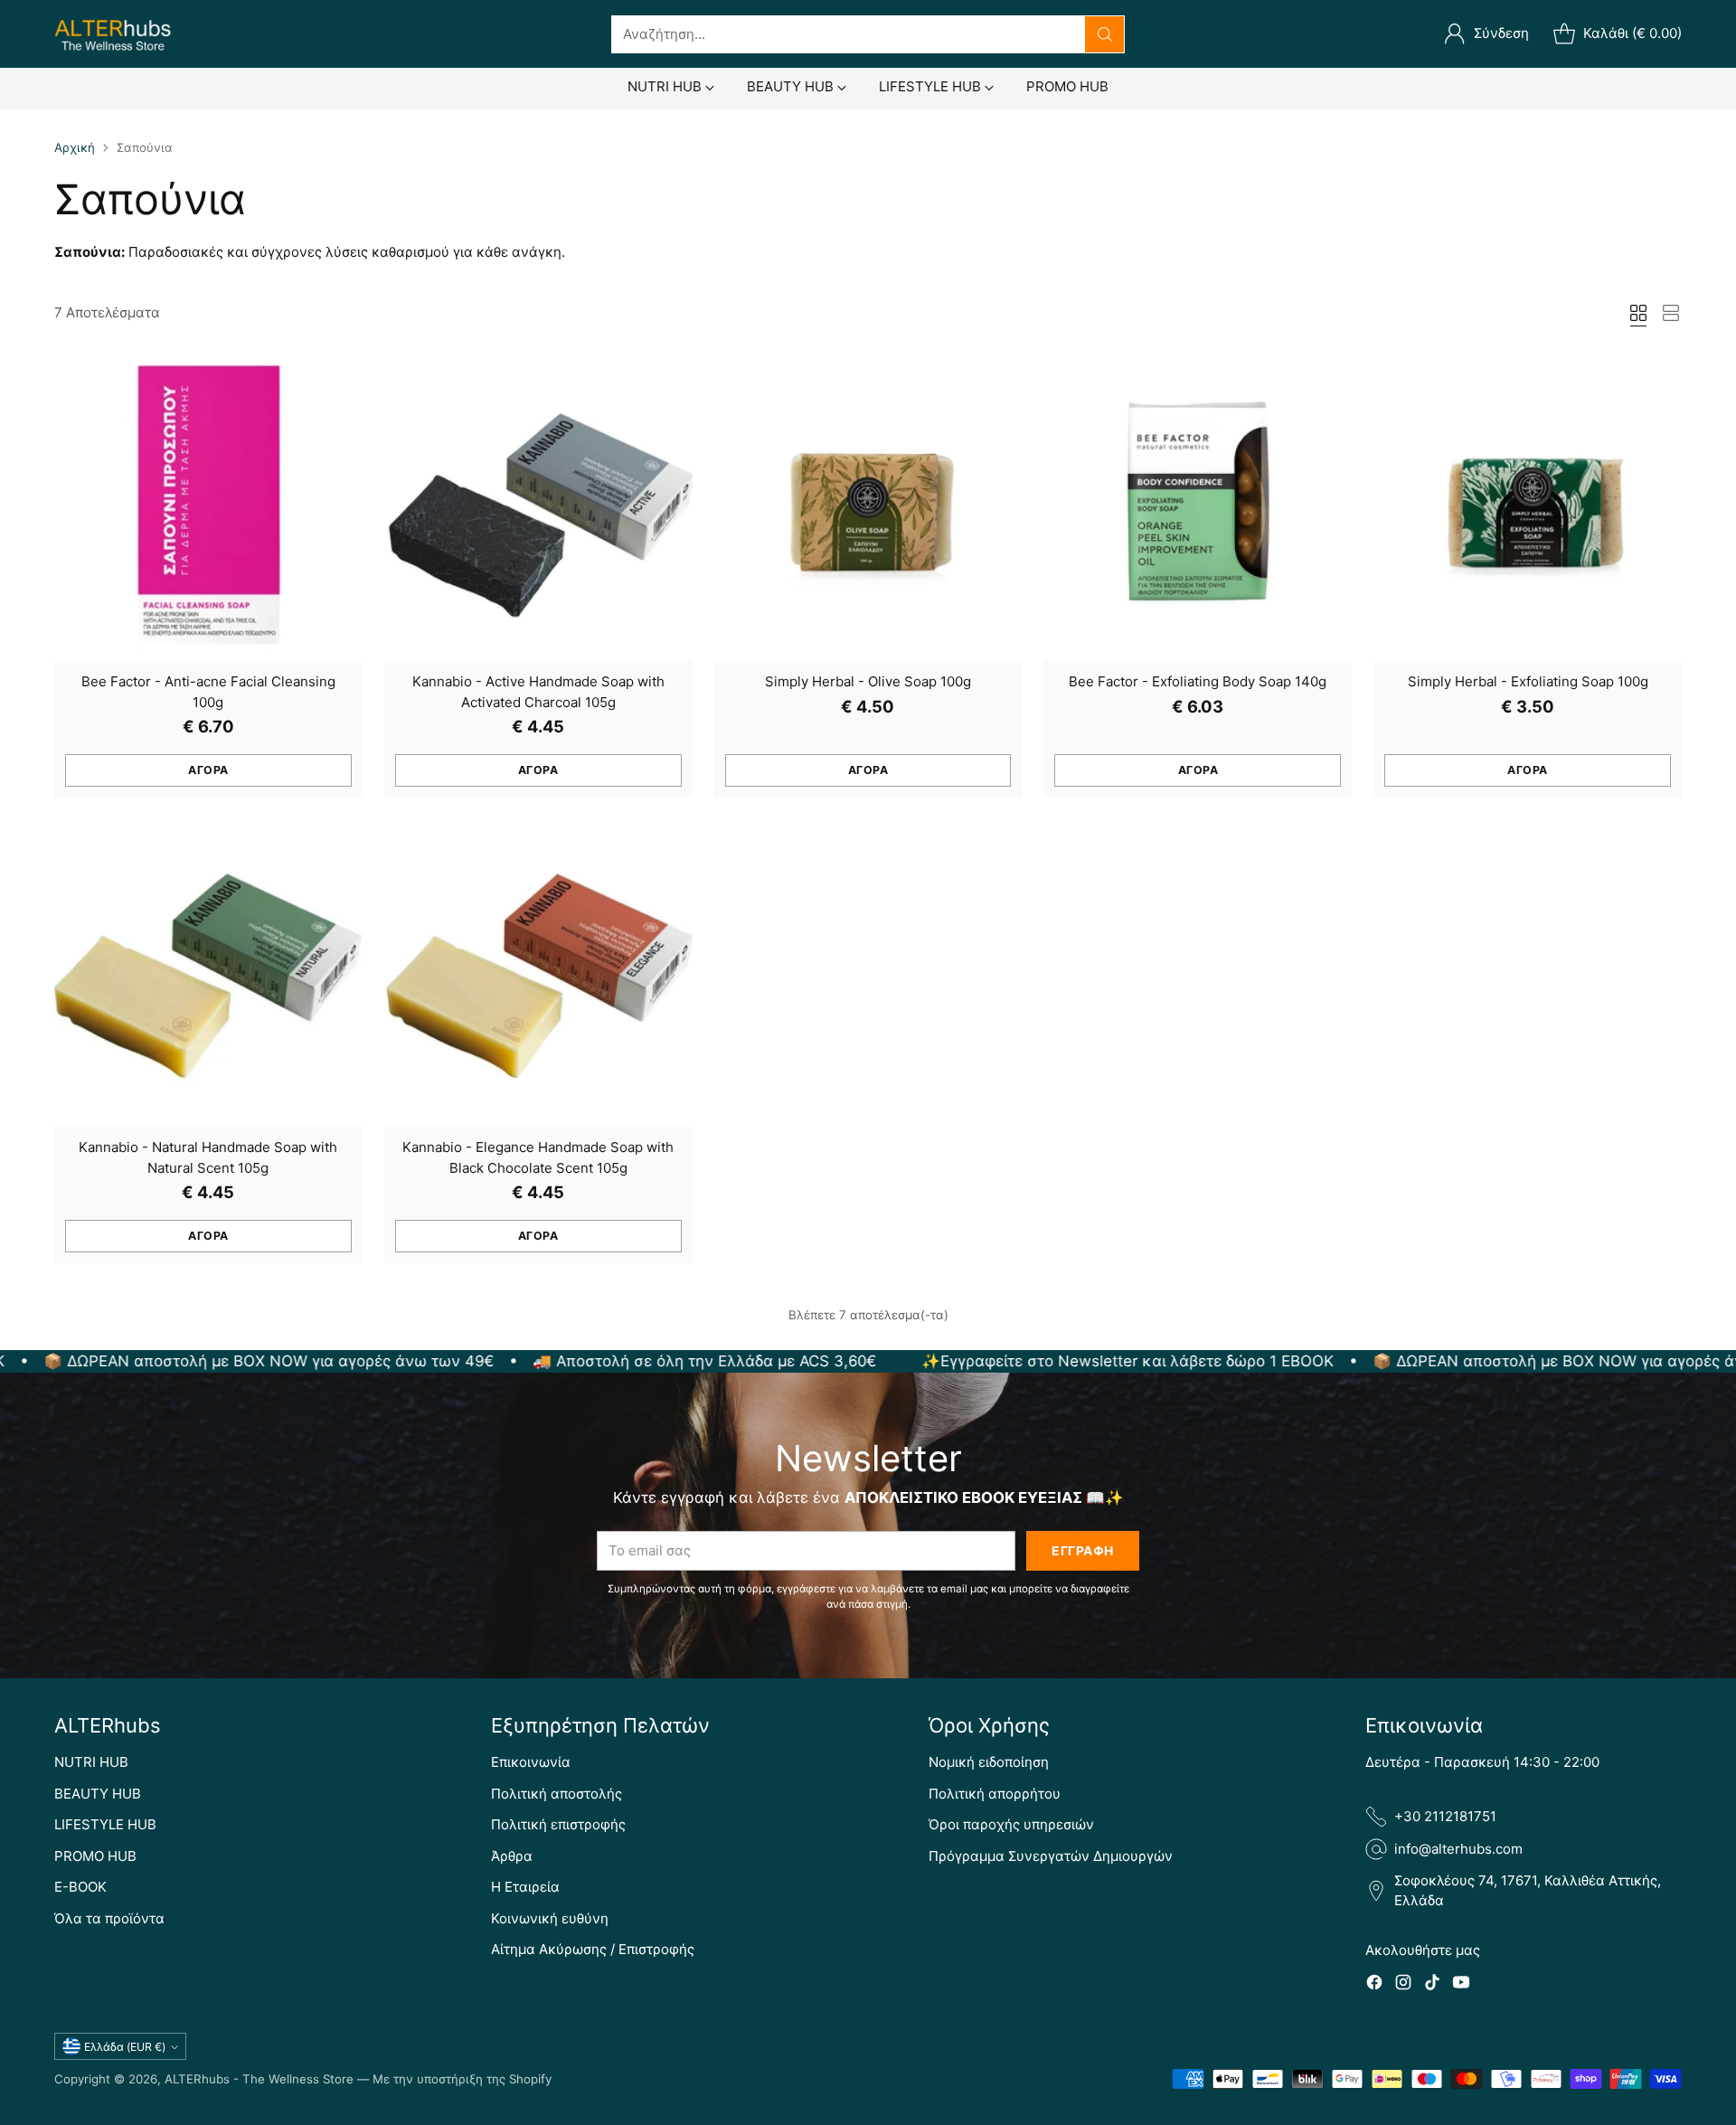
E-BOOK (80, 1887)
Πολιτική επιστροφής (558, 1824)
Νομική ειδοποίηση (989, 1762)
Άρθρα (512, 1856)
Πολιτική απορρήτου (995, 1794)
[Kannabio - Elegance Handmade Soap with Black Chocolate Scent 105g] (538, 973)
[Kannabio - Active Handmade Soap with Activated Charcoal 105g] (538, 507)
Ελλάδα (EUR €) (125, 2047)
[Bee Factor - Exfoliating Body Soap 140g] (1198, 507)
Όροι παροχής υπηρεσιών (1011, 1824)
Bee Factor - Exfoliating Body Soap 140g (1198, 681)
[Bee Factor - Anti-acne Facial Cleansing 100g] (208, 507)
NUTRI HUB (91, 1762)
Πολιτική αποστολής (557, 1794)
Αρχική (75, 147)
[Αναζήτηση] (1105, 34)
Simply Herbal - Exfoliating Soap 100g (1528, 681)
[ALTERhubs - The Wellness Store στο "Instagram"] (1403, 1985)
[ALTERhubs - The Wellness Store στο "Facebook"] (1374, 1985)
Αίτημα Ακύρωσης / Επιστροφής (593, 1949)
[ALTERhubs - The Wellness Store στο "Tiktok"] (1432, 1985)
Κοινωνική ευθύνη (550, 1918)
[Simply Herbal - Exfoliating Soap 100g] (1528, 507)
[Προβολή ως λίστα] (1671, 313)
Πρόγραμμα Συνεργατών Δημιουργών (1051, 1856)
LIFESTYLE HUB (105, 1824)
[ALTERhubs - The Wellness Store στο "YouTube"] (1461, 1985)
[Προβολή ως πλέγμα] (1638, 313)
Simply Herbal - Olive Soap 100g (868, 681)
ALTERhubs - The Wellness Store (259, 2079)
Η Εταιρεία (525, 1887)
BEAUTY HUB (98, 1794)
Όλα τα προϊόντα (109, 1918)
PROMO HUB (95, 1856)
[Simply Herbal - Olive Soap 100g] (868, 507)
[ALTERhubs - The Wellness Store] (113, 34)
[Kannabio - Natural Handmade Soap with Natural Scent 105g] (208, 973)
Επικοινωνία (531, 1762)
